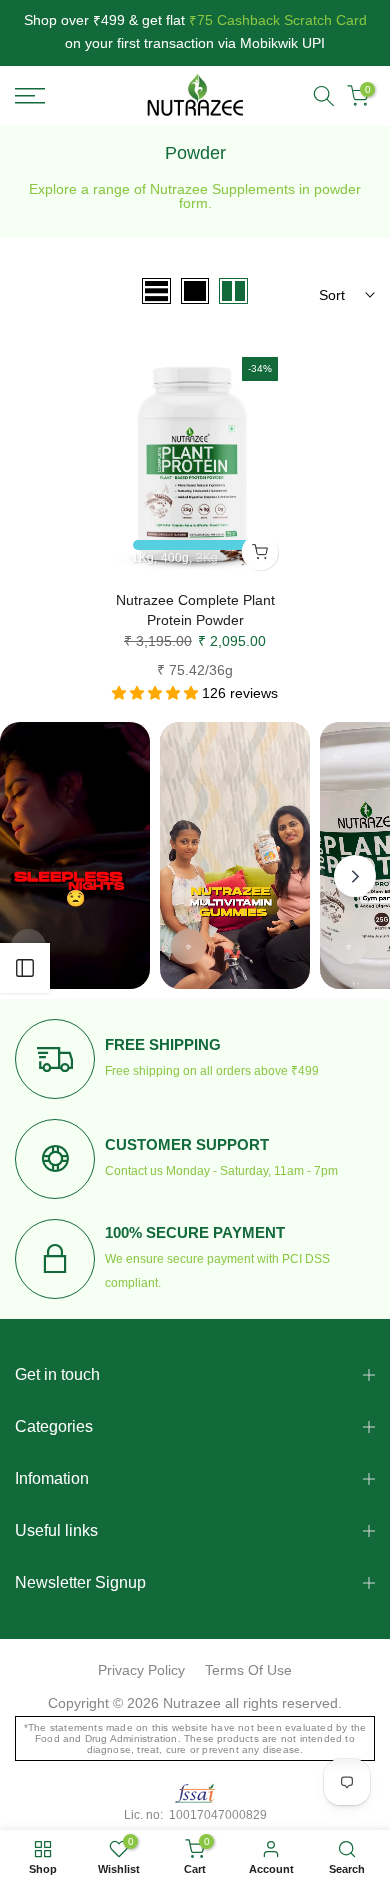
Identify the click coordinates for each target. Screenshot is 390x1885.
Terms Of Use (248, 1670)
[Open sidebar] (25, 968)
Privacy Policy (141, 1670)
